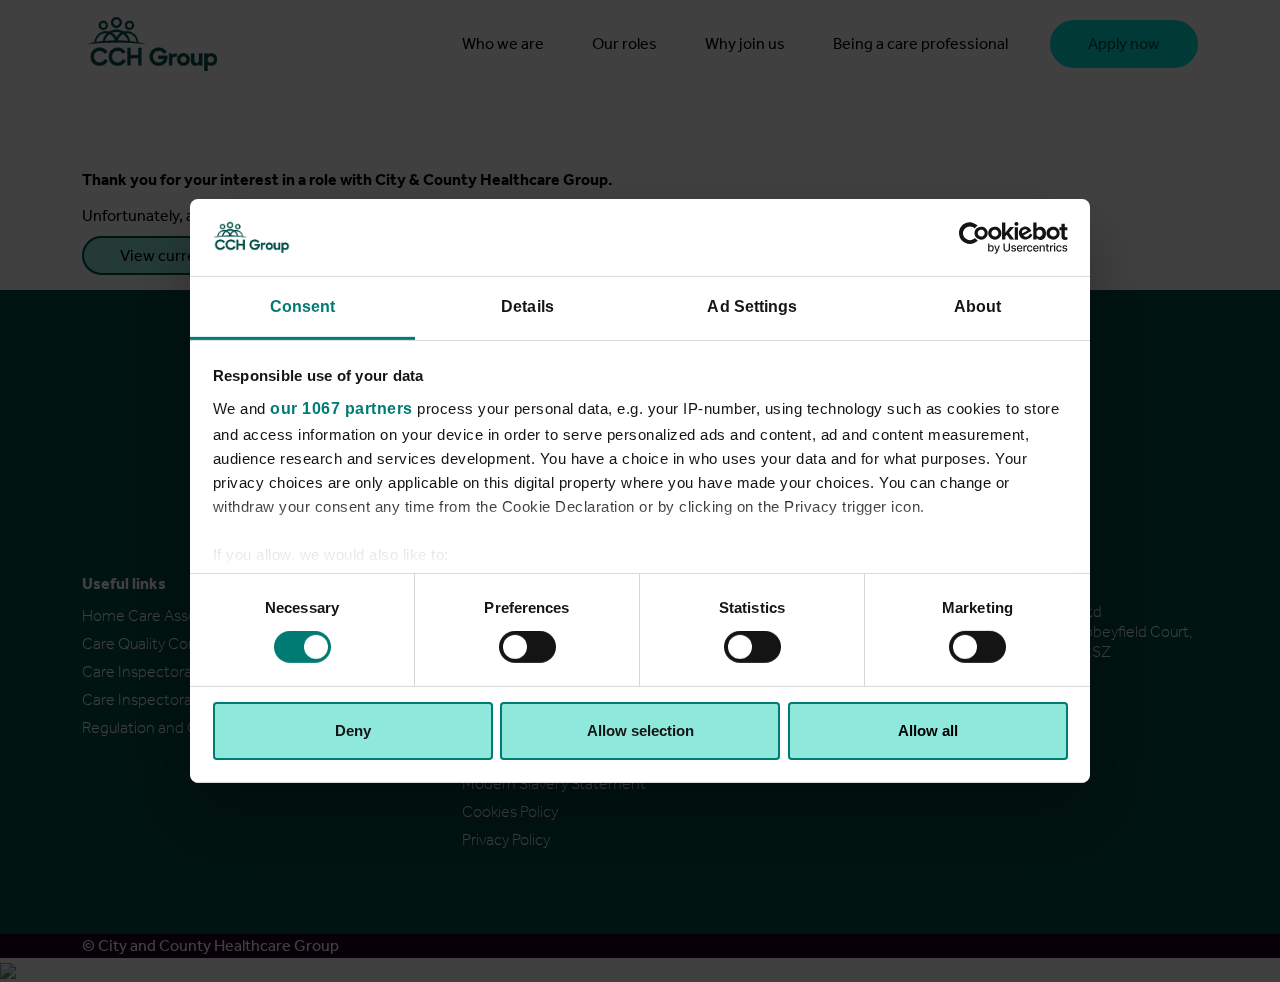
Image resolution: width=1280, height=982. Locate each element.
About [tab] (978, 306)
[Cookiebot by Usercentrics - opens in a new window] (980, 237)
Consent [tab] (303, 306)
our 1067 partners (341, 408)
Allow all (928, 730)
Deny (353, 730)
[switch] (527, 647)
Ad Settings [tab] (752, 306)
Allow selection (640, 730)
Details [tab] (527, 306)
